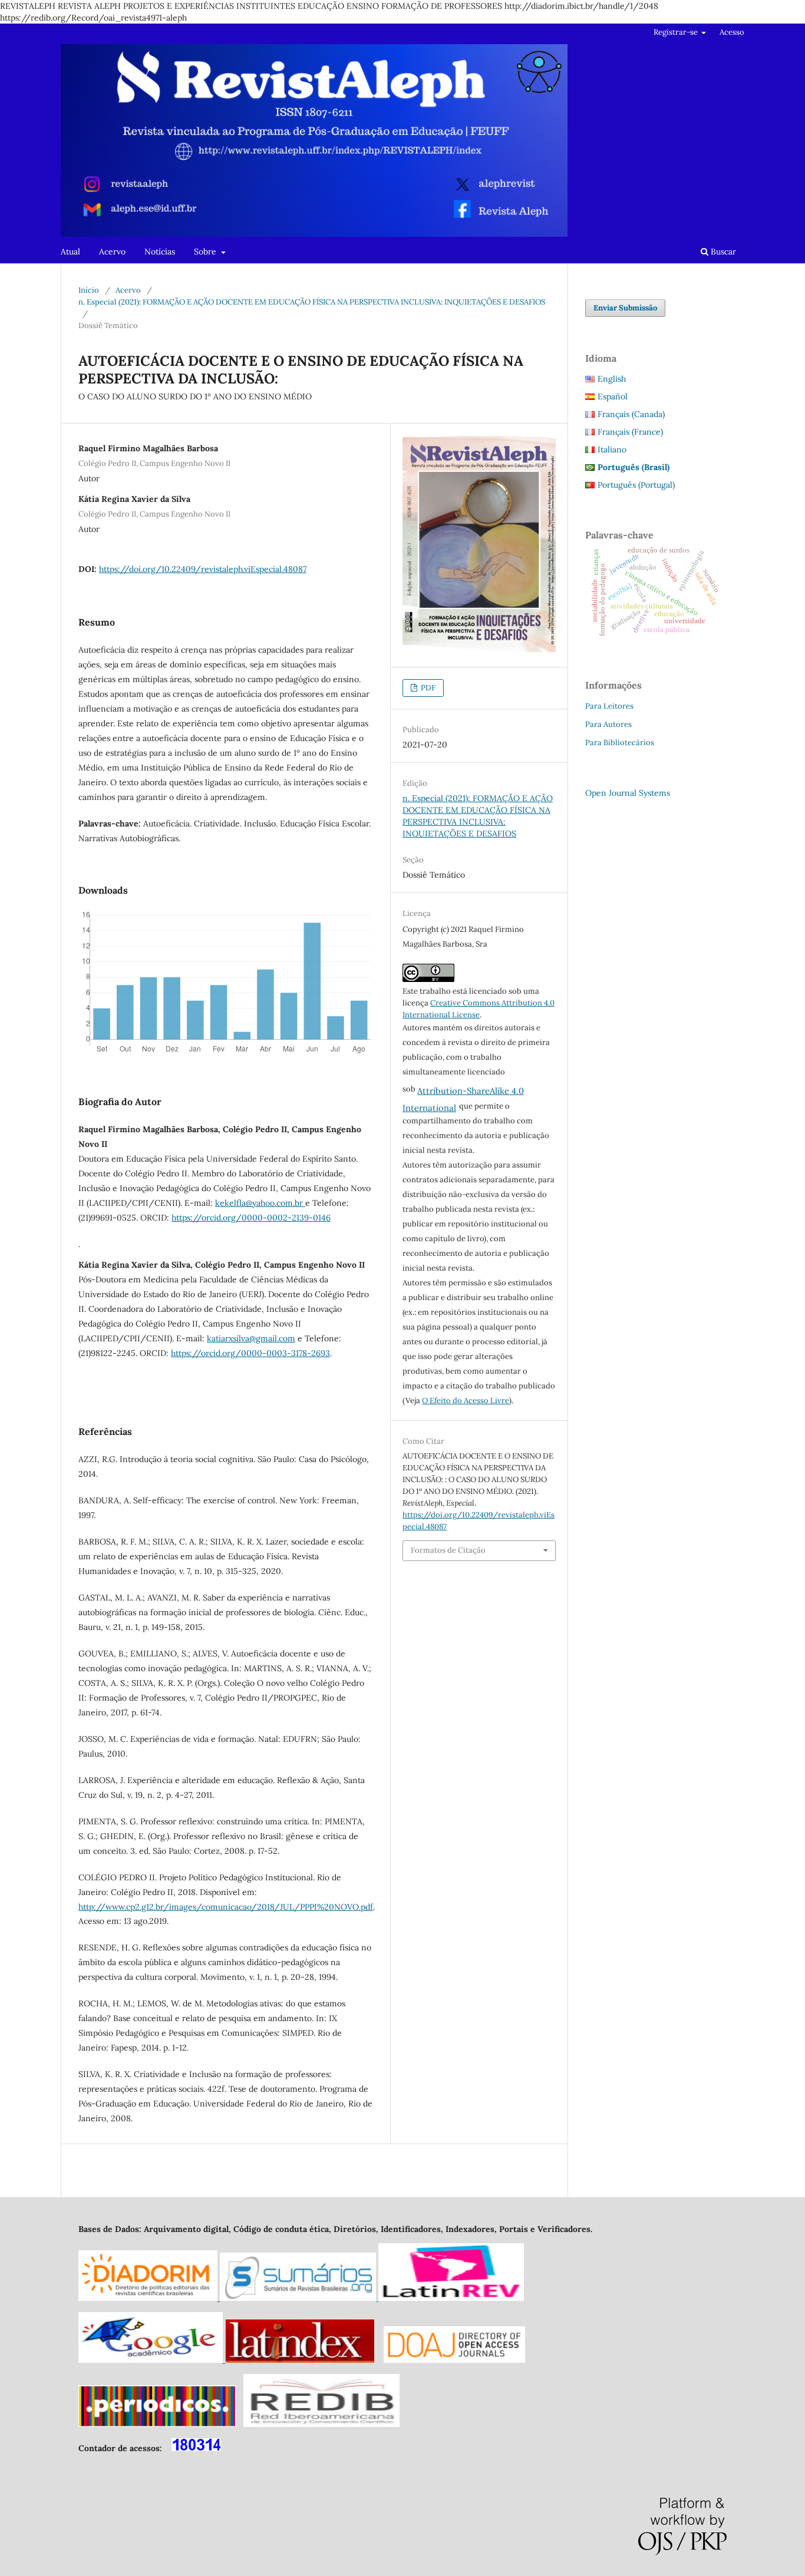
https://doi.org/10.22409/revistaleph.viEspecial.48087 (203, 569)
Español (613, 396)
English (612, 379)
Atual (70, 252)
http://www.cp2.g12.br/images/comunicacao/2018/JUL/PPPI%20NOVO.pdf (226, 1907)
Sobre (206, 252)
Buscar (722, 252)
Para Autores (608, 724)
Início (89, 290)
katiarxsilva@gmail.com (251, 1338)
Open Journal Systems (628, 793)
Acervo (112, 252)
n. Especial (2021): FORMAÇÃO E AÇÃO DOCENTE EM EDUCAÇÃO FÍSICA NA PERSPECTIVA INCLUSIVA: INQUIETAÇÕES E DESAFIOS (312, 302)
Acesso (732, 32)
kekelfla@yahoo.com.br (260, 1203)
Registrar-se (677, 32)
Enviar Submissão (625, 308)
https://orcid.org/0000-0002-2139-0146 (251, 1218)
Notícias (160, 252)
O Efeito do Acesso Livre (466, 1401)
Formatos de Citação (448, 1550)
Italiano (612, 449)
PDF (427, 688)
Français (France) (630, 432)
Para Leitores (609, 706)
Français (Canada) (631, 414)
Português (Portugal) (636, 485)
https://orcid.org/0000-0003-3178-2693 (250, 1353)
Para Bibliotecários (620, 743)
